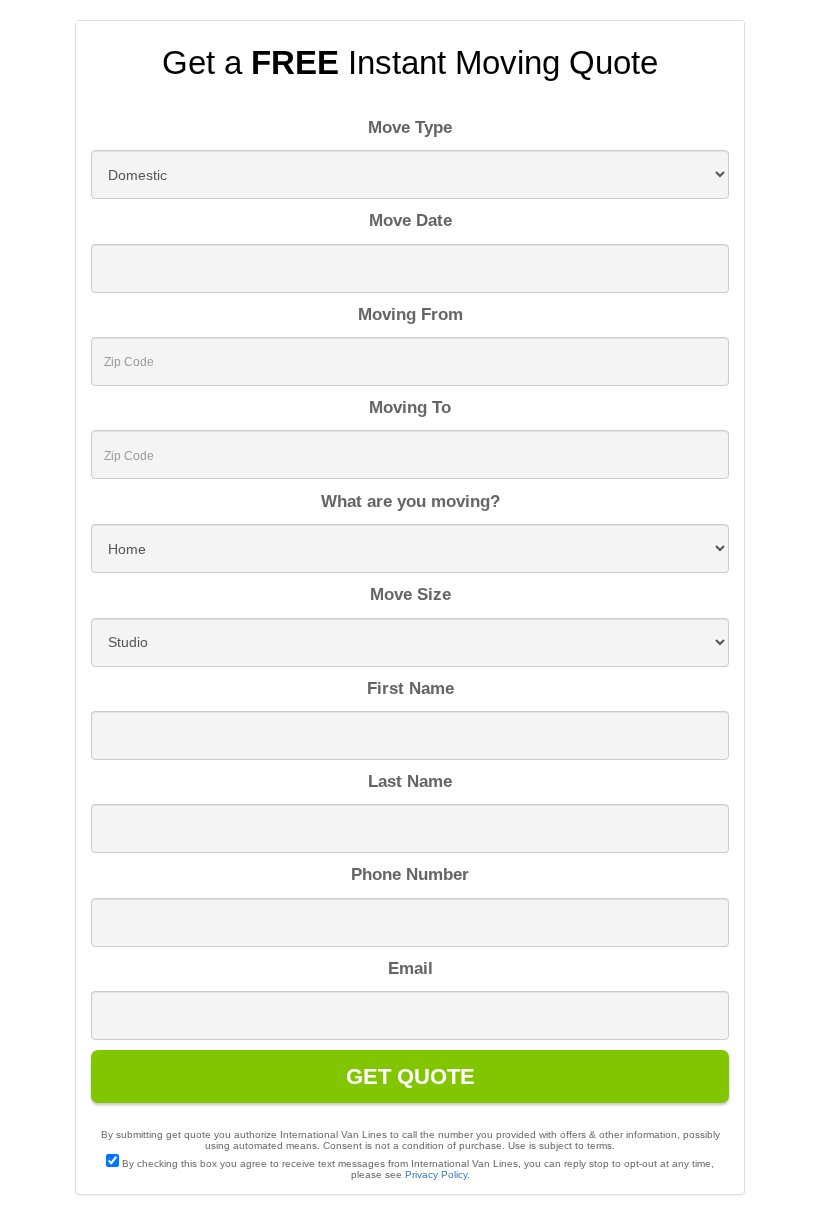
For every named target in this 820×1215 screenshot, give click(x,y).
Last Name (410, 781)
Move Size (410, 594)
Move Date (410, 220)
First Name (410, 688)
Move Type (410, 127)
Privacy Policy (436, 1174)
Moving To (410, 407)
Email (410, 968)
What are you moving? (410, 501)
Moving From (410, 314)
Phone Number (410, 874)
